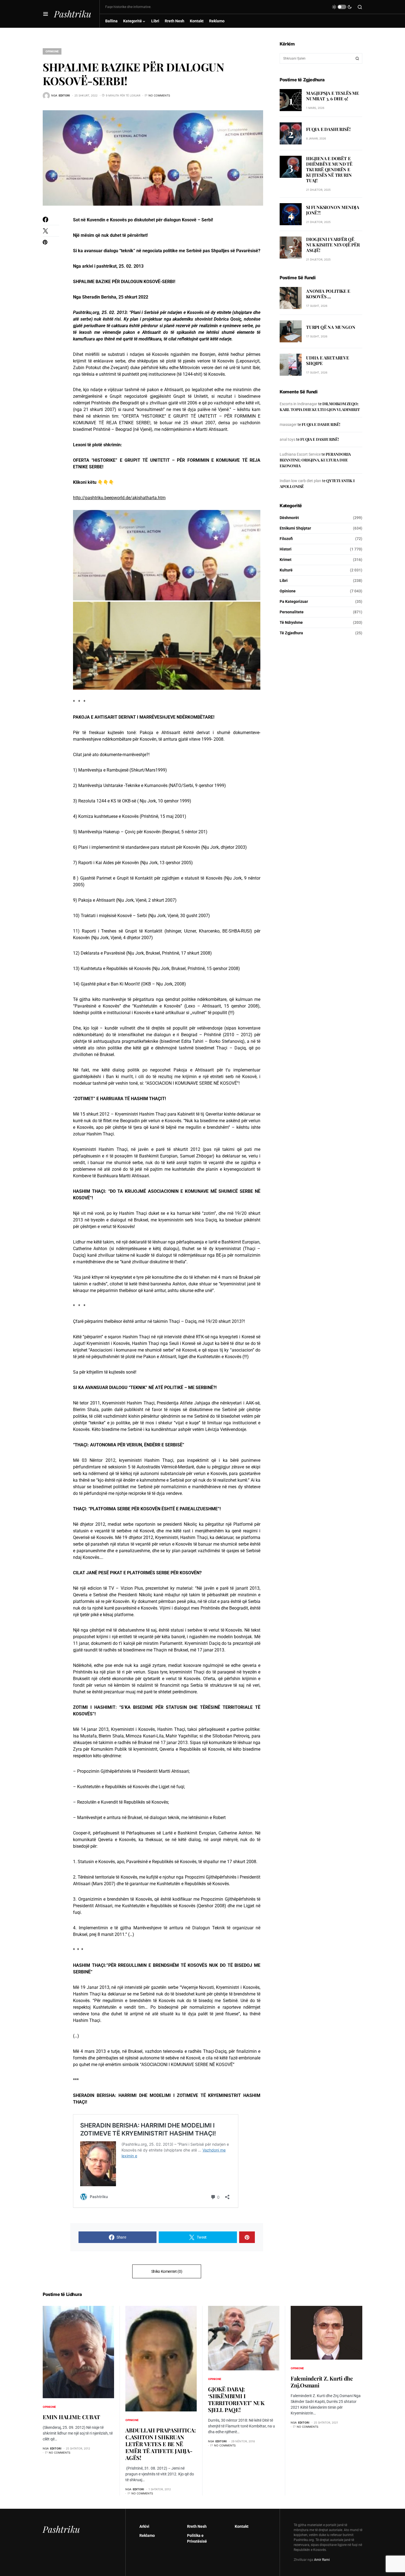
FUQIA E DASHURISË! (328, 129)
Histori (286, 549)
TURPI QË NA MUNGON (331, 327)
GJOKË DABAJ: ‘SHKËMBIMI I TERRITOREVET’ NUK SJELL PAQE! (236, 2399)
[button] (46, 14)
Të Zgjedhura (291, 633)
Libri (284, 581)
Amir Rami (322, 2560)
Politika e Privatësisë (197, 2538)
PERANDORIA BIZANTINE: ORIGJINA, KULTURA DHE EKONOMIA (315, 460)
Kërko (357, 58)
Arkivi (144, 2526)
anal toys (287, 439)
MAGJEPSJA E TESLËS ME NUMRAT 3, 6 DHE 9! (333, 96)
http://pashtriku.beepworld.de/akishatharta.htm (119, 498)
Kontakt (242, 2526)
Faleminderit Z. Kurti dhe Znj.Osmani (322, 2382)
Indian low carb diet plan (300, 481)
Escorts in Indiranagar (299, 404)
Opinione (52, 51)
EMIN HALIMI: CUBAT (71, 2417)
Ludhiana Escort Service (300, 454)
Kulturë (286, 570)
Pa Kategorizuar (294, 601)
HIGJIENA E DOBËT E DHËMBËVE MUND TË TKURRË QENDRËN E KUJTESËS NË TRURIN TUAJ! (329, 169)
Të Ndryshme (291, 622)
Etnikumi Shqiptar (295, 528)
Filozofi (286, 539)
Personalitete (292, 612)
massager (288, 425)
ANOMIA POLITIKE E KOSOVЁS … (328, 294)
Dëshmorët (289, 518)
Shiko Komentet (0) (167, 2271)
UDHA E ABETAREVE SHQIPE (328, 360)
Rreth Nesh (197, 2526)
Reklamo (147, 2535)
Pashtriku (73, 14)
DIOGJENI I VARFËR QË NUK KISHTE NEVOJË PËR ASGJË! (333, 245)
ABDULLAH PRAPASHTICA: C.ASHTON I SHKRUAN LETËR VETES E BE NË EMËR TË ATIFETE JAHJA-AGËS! (161, 2444)
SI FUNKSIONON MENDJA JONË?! (333, 210)
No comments (159, 95)
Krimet (286, 560)
